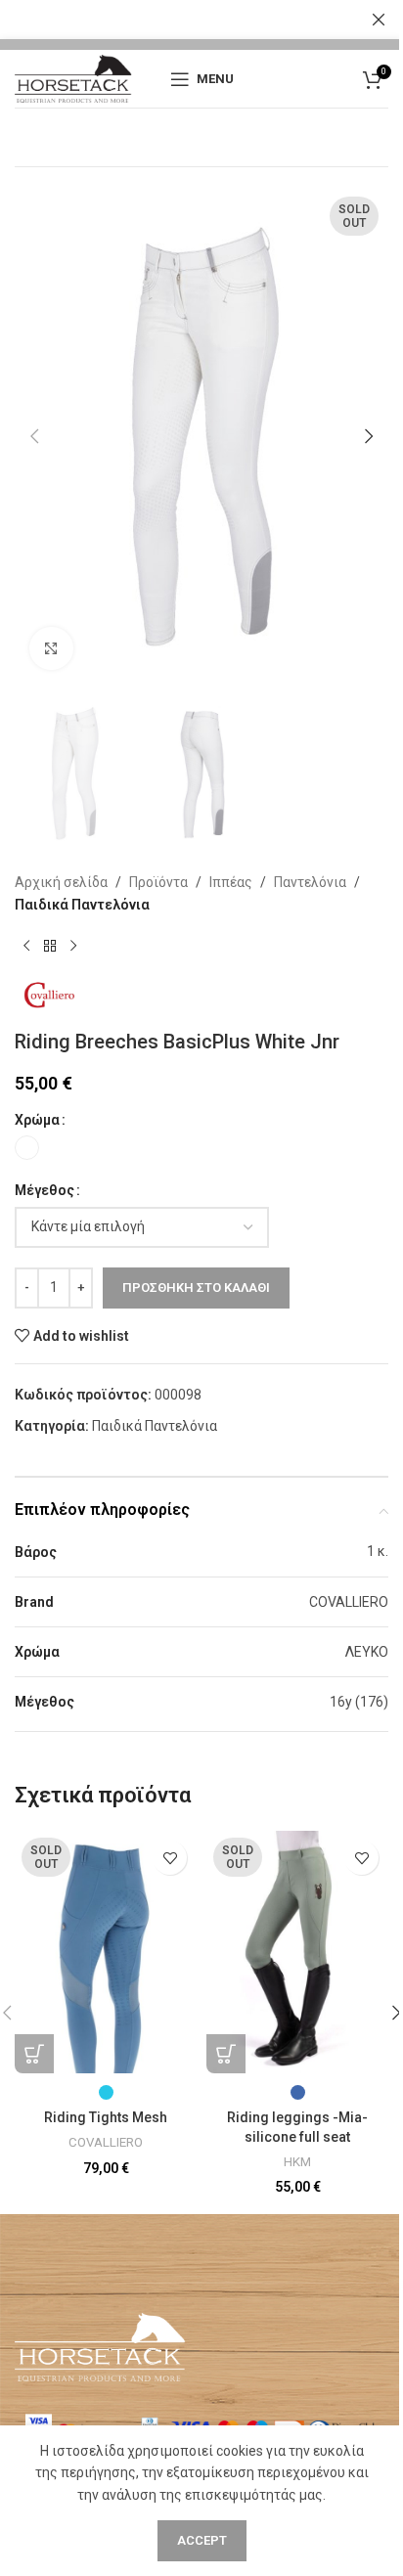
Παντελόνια (310, 882)
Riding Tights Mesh (106, 2117)
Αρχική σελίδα (61, 882)
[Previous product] (26, 947)
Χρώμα (37, 1120)
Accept (202, 2540)
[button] (34, 436)
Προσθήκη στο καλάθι (196, 1288)
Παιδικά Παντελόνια (82, 905)
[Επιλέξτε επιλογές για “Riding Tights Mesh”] (34, 2054)
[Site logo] (73, 77)
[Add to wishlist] (170, 1858)
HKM (297, 2162)
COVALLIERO (106, 2142)
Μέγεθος (45, 1190)
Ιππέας (231, 882)
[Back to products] (50, 947)
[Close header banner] (379, 20)
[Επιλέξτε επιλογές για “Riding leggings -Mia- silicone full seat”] (226, 2054)
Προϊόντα (158, 882)
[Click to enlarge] (51, 649)
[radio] (27, 1148)
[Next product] (73, 947)
